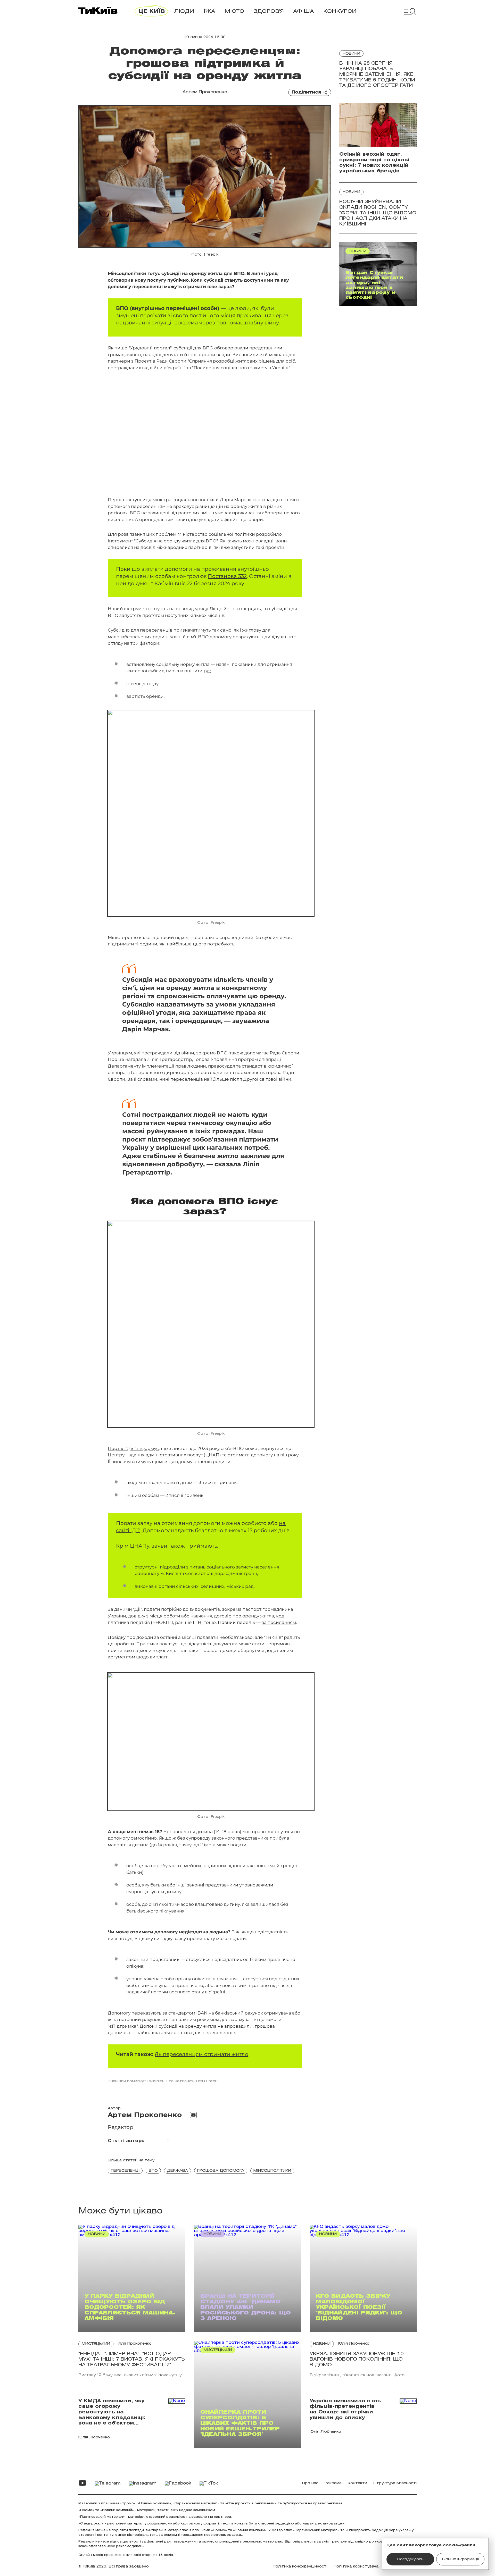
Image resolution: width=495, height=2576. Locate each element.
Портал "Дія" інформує (133, 1448)
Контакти (357, 2483)
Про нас (310, 2483)
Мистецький (96, 2344)
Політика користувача (356, 2567)
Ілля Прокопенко (135, 2344)
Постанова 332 (227, 576)
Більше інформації (460, 2559)
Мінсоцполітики (272, 2171)
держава (178, 2171)
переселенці (125, 2171)
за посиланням (279, 1622)
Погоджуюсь (410, 2559)
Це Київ (152, 11)
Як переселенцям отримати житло (201, 2054)
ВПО (153, 2171)
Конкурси (340, 11)
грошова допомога (221, 2171)
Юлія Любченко (354, 2344)
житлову (252, 630)
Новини (351, 54)
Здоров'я (269, 11)
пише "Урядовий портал (142, 348)
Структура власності (395, 2483)
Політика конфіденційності (300, 2567)
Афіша (304, 11)
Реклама (333, 2483)
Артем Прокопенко (205, 92)
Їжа (209, 11)
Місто (234, 11)
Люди (184, 11)
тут (207, 671)
